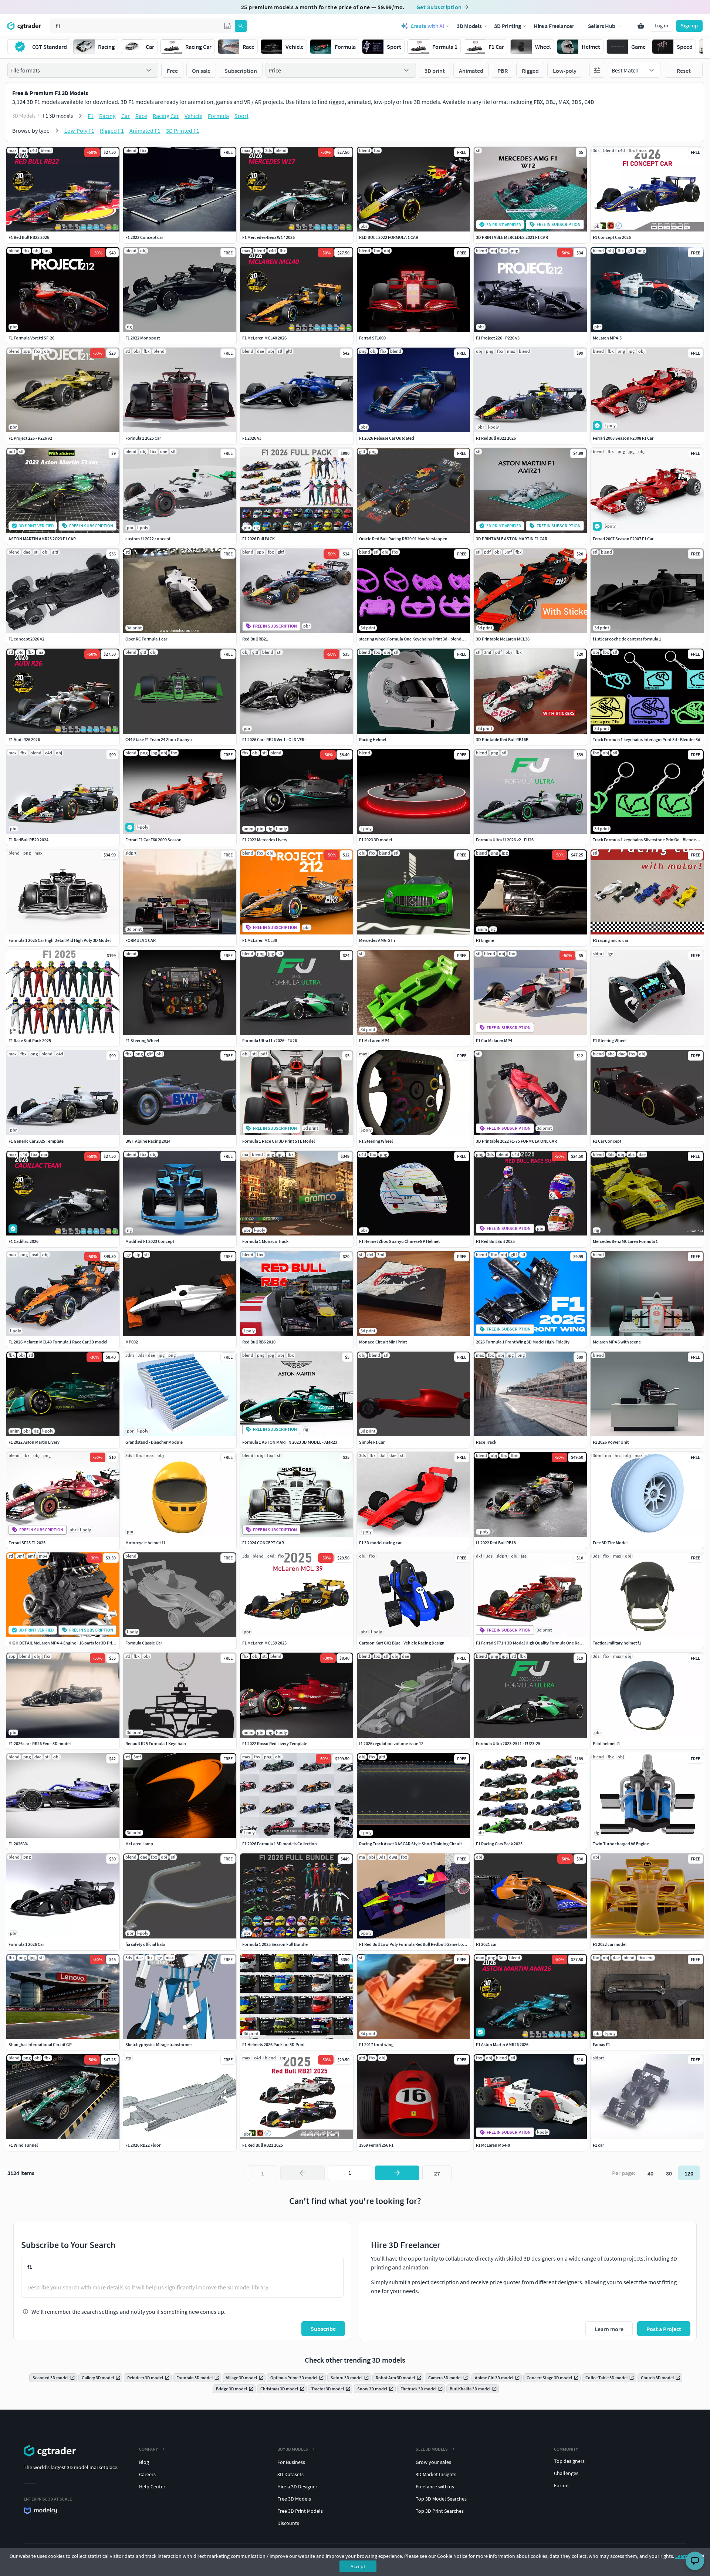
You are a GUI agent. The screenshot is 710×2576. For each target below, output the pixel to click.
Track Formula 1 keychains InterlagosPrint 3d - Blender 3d (647, 739)
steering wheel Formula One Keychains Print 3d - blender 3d (415, 639)
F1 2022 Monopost (143, 338)
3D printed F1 (183, 131)
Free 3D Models (294, 2499)
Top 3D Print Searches (440, 2511)
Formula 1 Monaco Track (265, 1241)
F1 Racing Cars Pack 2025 (499, 1844)
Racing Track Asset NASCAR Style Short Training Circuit (410, 1844)
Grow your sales (433, 2462)
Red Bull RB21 (255, 639)
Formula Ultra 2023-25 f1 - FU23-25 (508, 1743)
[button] (227, 26)
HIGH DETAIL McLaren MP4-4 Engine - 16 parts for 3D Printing (65, 1643)
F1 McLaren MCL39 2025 (264, 1643)
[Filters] (597, 70)
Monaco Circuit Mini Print (383, 1342)
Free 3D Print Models (300, 2511)
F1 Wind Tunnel (23, 2145)
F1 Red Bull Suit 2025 (495, 1241)
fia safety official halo (145, 1944)
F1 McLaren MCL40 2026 (264, 338)
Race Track (486, 1442)
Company (148, 2449)
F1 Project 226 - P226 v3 (498, 338)
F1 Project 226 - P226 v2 (30, 438)
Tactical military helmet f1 (617, 1643)
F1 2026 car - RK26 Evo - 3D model (40, 1743)
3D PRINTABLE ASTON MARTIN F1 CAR (512, 539)
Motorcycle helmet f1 (145, 1543)
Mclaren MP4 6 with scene (617, 1342)
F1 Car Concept (607, 1141)
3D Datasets (290, 2474)
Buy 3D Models (293, 2449)
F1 (91, 116)
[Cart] (641, 26)
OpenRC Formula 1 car (146, 639)
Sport (241, 116)
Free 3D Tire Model (610, 1543)
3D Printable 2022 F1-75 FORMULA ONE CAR (516, 1141)
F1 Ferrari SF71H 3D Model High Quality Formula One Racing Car (535, 1643)
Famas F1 (601, 2044)
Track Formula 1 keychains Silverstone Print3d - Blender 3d (648, 840)
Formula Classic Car (144, 1643)
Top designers (569, 2461)
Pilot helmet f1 (606, 1743)
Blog (144, 2462)
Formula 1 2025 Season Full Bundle (275, 1944)
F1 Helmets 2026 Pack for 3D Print (273, 2044)
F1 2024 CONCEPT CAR (263, 1543)
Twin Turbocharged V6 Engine (621, 1844)
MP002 (132, 1342)
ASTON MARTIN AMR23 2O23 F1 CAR (42, 539)
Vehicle (193, 116)
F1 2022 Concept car (144, 237)
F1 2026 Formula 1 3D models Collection (280, 1844)
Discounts (288, 2523)
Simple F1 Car (372, 1442)
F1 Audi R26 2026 (24, 739)
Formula (218, 116)
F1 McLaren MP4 (374, 1040)
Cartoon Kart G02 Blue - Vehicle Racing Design (402, 1643)
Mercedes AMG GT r (377, 940)
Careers (147, 2474)
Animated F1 (145, 131)
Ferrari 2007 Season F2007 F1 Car (623, 539)
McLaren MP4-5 (607, 338)
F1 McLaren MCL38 (260, 940)
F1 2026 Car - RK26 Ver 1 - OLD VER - (274, 739)
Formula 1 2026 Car (26, 1944)
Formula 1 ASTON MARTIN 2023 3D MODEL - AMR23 (290, 1442)
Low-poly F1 (79, 131)
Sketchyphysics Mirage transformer (159, 2044)
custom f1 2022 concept (148, 539)
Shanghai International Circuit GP (40, 2044)
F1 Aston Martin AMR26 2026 (502, 2044)
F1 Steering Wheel (142, 1040)
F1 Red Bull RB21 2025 (263, 2145)
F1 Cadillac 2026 (23, 1241)
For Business (291, 2462)
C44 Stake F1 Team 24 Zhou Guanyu (159, 739)
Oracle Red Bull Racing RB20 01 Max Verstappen (403, 539)
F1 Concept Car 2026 (612, 237)
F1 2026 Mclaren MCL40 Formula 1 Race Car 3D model (58, 1342)
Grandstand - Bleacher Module (154, 1442)
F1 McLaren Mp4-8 (493, 2145)
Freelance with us (435, 2487)
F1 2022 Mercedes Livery (265, 840)
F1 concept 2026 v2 (26, 639)
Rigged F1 (112, 131)
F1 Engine (485, 940)
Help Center (152, 2487)
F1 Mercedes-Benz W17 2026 (268, 237)
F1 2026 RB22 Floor (143, 2145)
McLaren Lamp (139, 1844)
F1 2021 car (486, 1944)
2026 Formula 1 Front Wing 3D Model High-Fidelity (523, 1342)
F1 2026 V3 (252, 438)
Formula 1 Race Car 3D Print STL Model (278, 1141)
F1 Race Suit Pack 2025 (30, 1040)
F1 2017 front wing (376, 2044)
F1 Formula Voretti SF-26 (31, 338)
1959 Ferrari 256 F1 (376, 2145)
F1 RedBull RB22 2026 (496, 438)
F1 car (598, 2145)
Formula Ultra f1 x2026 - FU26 (270, 1040)
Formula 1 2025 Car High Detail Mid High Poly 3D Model (60, 940)
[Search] (241, 26)
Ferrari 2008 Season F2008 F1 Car (623, 438)
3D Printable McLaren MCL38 (503, 639)
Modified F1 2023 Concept (150, 1241)
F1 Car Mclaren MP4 (494, 1040)
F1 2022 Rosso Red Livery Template (275, 1743)
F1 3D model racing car (380, 1543)
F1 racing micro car (611, 940)
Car (126, 116)
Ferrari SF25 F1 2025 (27, 1543)
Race (141, 116)
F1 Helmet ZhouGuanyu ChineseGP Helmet (399, 1241)
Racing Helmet (373, 739)
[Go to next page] (397, 2173)
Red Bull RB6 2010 (259, 1342)
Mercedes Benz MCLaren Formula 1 (625, 1241)
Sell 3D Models (432, 2449)
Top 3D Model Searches (441, 2499)
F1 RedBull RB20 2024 (28, 840)
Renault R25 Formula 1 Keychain (156, 1743)
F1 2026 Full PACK (258, 539)
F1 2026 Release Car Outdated (387, 438)
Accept (358, 2566)
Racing (107, 116)
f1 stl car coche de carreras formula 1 (627, 639)
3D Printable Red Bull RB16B (502, 739)
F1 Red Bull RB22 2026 (29, 237)
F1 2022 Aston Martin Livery (34, 1442)
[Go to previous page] (302, 2173)
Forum (561, 2485)
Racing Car (166, 116)
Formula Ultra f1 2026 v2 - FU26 (505, 840)
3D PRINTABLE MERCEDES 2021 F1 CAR (512, 237)
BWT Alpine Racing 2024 (148, 1141)
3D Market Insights (436, 2474)
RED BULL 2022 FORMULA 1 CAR (389, 237)
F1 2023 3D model (376, 840)
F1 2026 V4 (18, 1844)
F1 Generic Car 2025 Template (36, 1141)
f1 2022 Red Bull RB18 (496, 1543)
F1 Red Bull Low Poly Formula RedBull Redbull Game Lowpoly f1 (419, 1944)
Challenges (566, 2473)
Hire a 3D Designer (297, 2487)
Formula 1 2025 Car (143, 438)
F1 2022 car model (610, 1944)
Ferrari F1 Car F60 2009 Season (153, 840)
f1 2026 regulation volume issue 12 (391, 1743)
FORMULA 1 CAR (141, 940)
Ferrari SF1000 (372, 338)
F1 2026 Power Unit (611, 1442)
